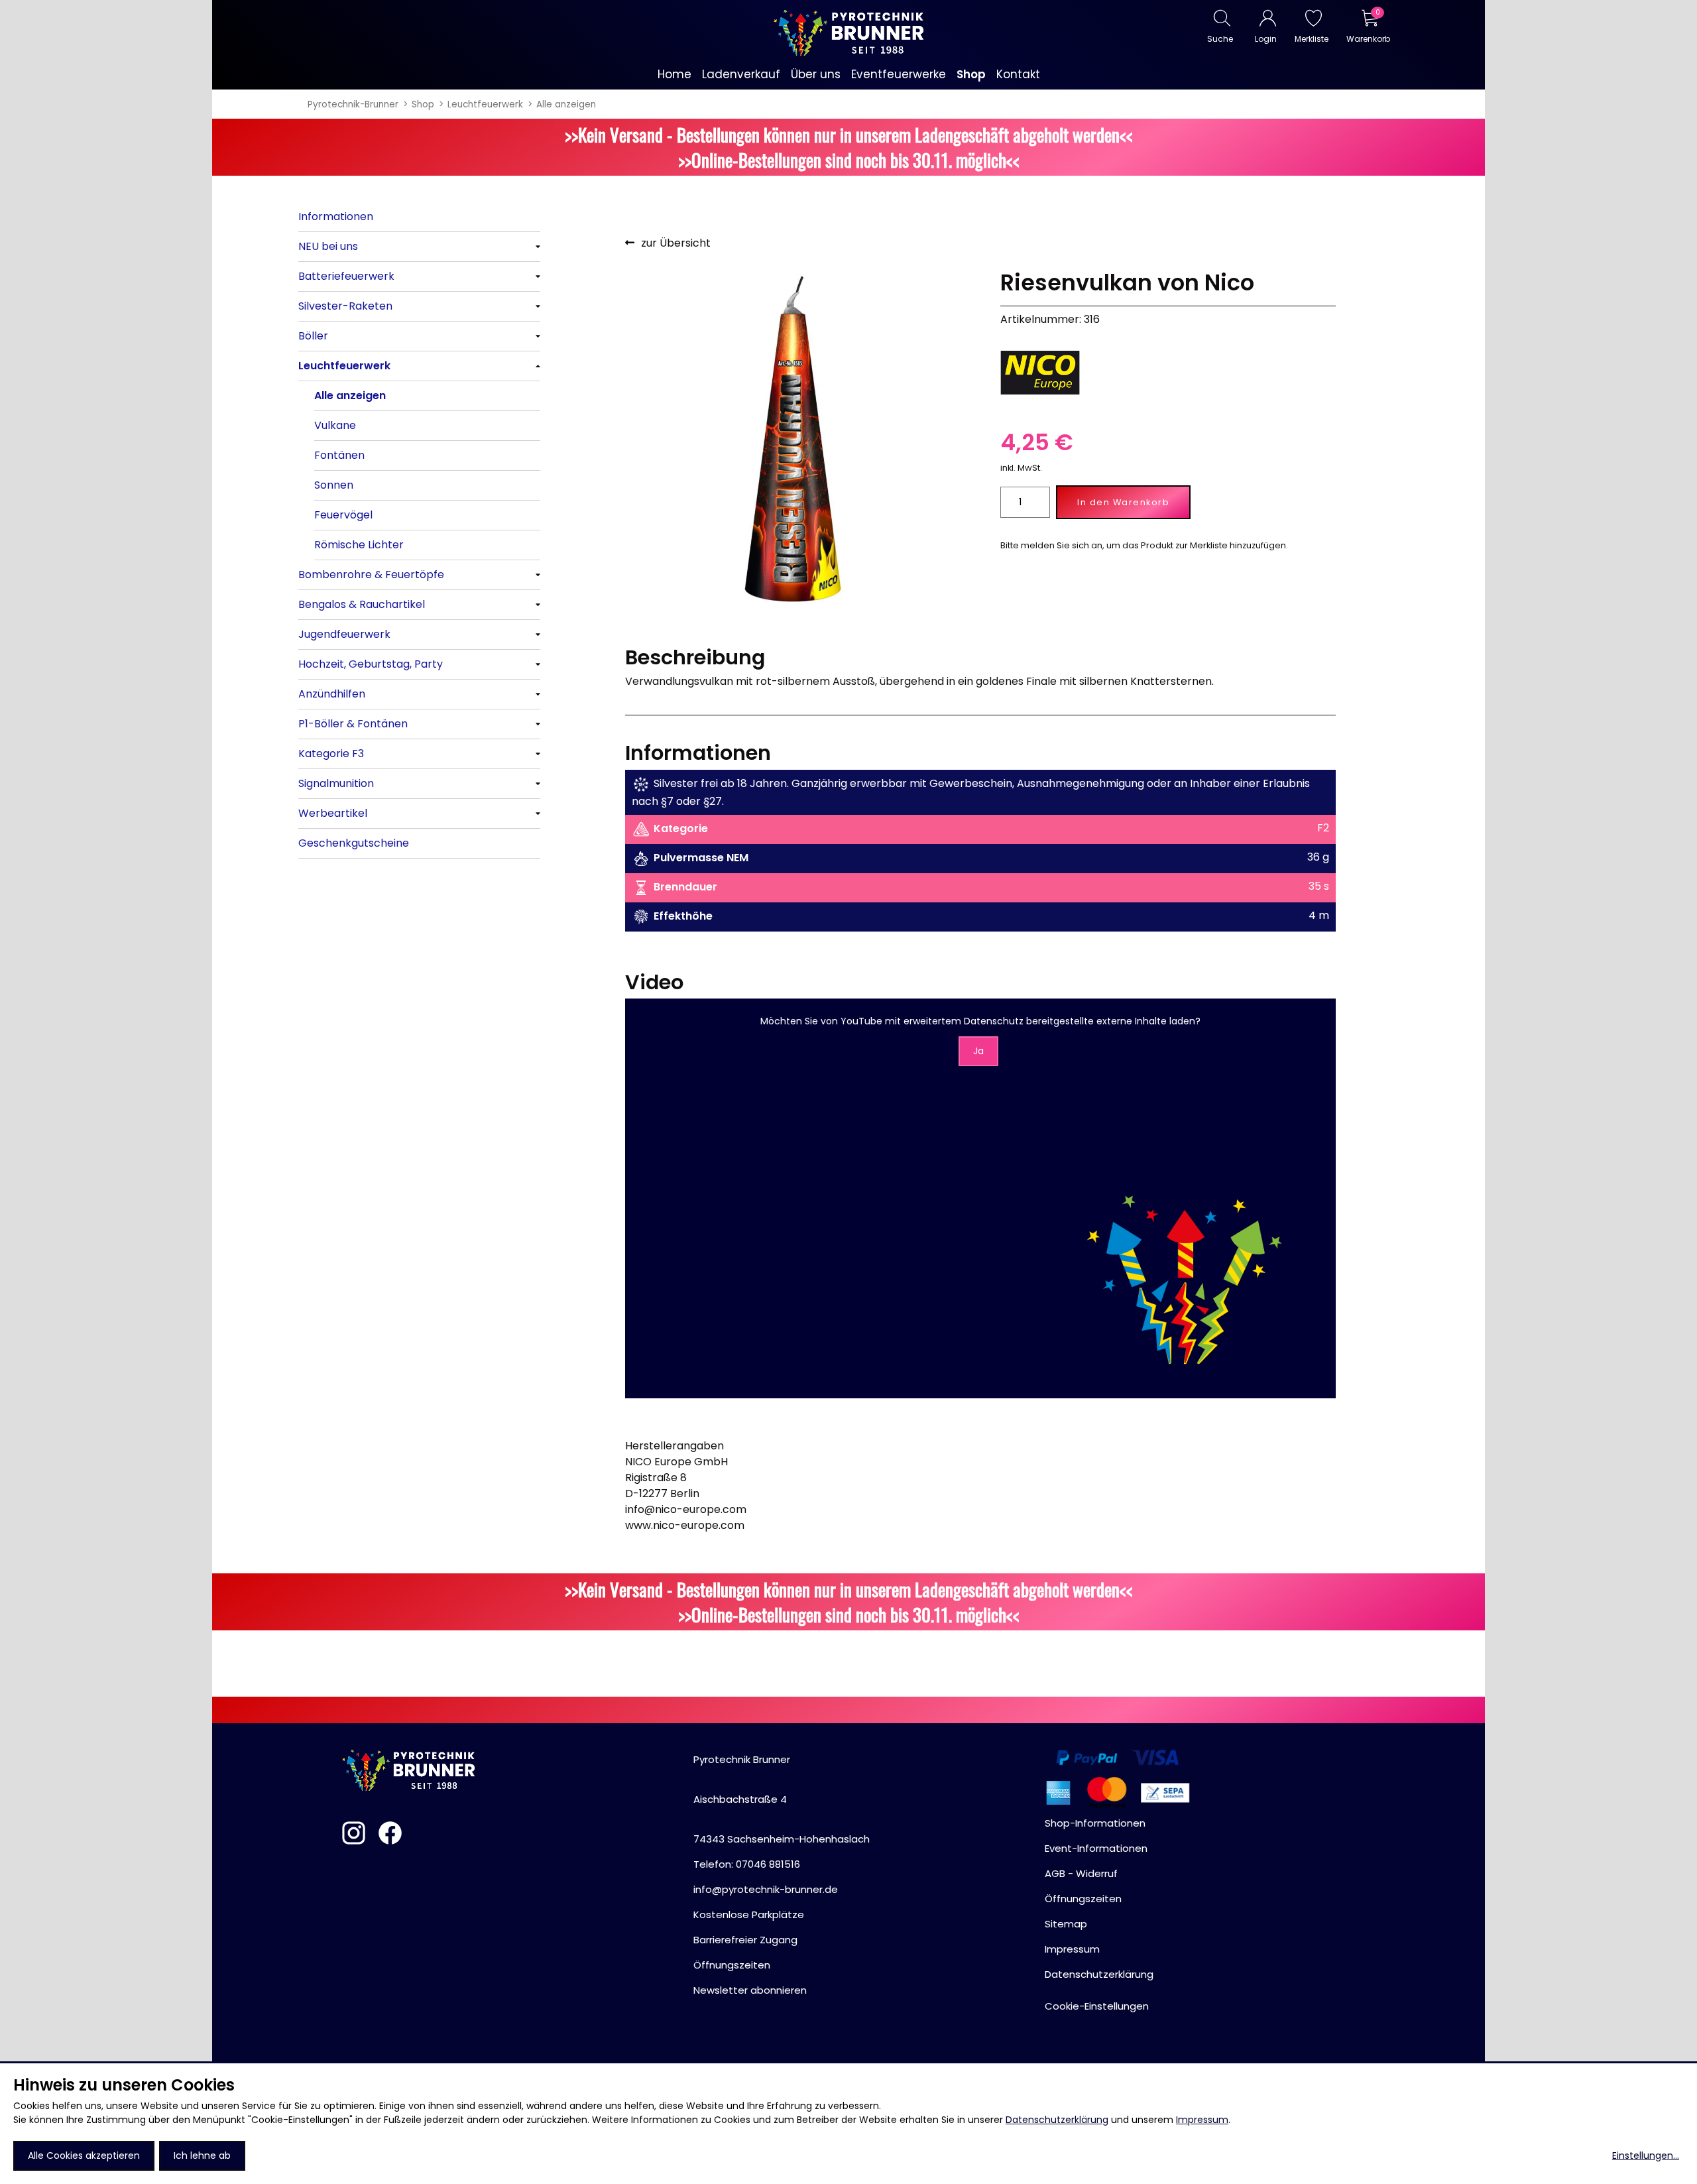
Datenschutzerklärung (1057, 2120)
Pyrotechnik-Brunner (353, 104)
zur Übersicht (676, 243)
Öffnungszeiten (732, 1965)
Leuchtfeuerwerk (485, 104)
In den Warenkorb (1123, 502)
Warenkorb (1368, 39)
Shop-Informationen (1095, 1823)
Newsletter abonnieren (750, 1990)
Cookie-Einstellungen (1097, 2006)
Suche (1220, 39)
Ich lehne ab (202, 2155)
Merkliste (1312, 39)
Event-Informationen (1096, 1848)
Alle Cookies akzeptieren (84, 2155)
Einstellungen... (1646, 2155)
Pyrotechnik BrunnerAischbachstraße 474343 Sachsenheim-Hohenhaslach (782, 1799)
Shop (423, 104)
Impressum (1202, 2120)
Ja (978, 1051)
